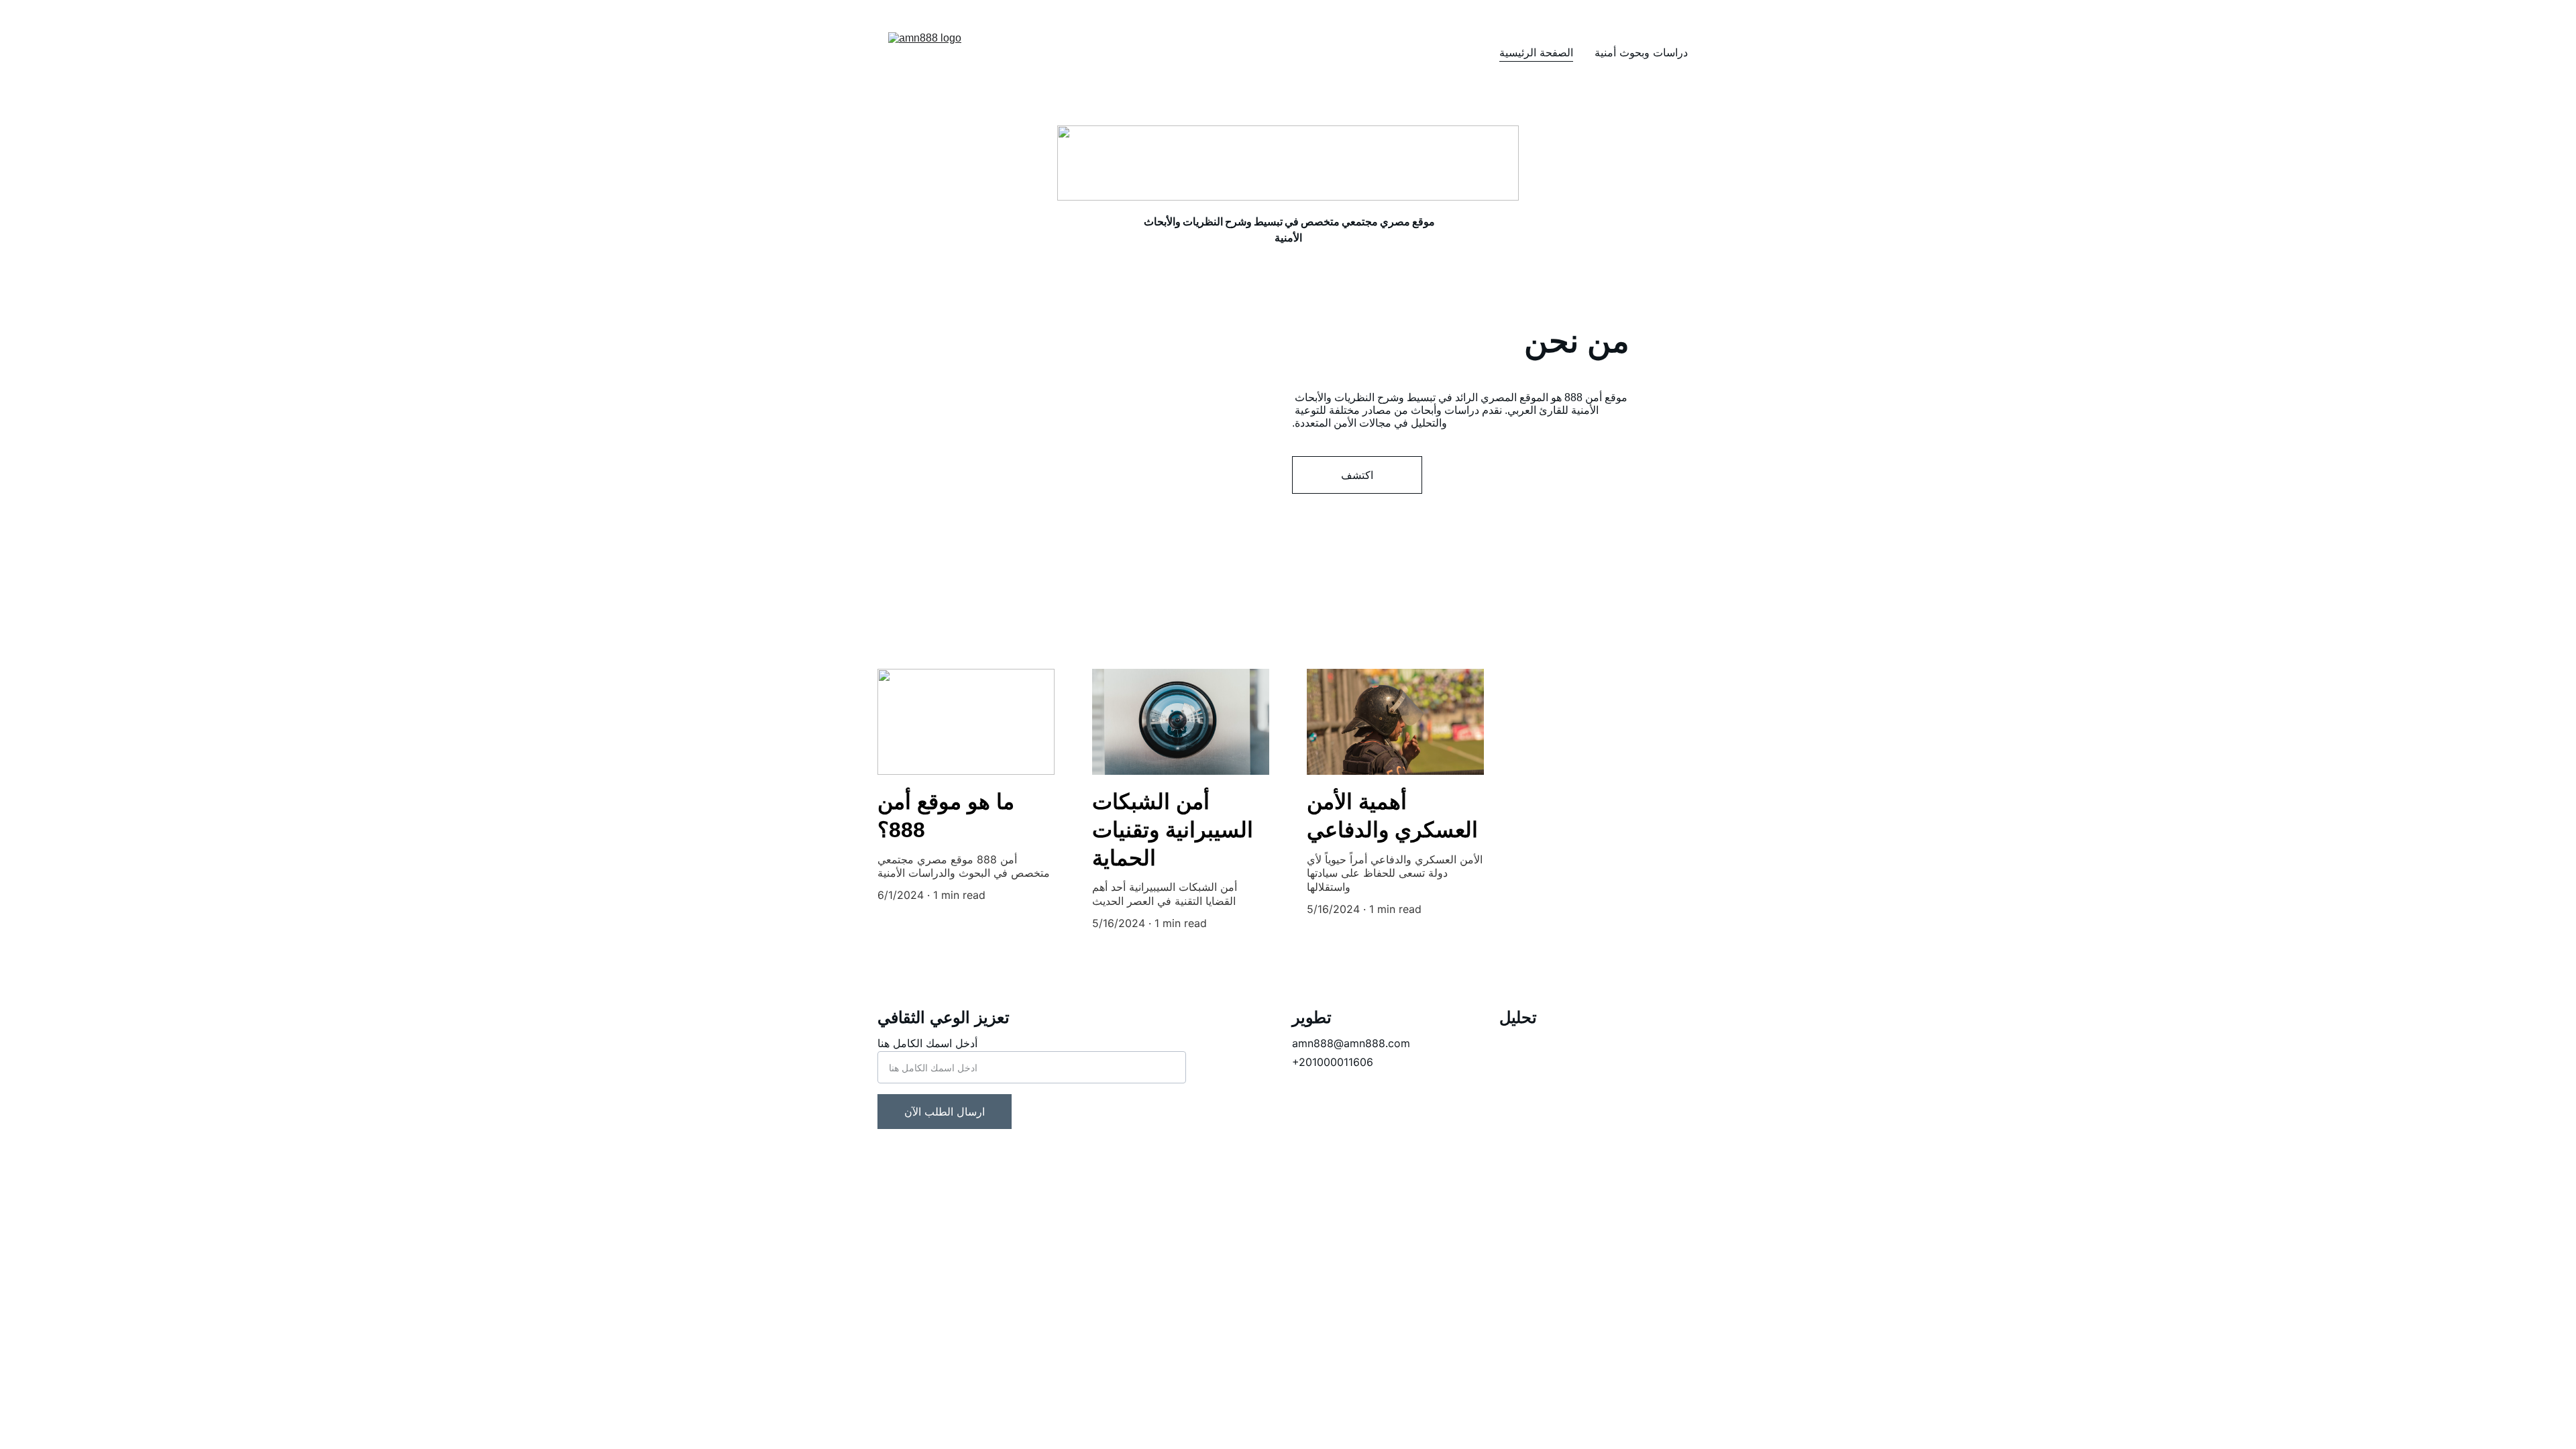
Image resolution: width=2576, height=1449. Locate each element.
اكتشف (1357, 475)
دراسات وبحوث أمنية (1641, 52)
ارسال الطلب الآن (945, 1112)
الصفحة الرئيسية (1536, 52)
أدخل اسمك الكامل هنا (927, 1043)
